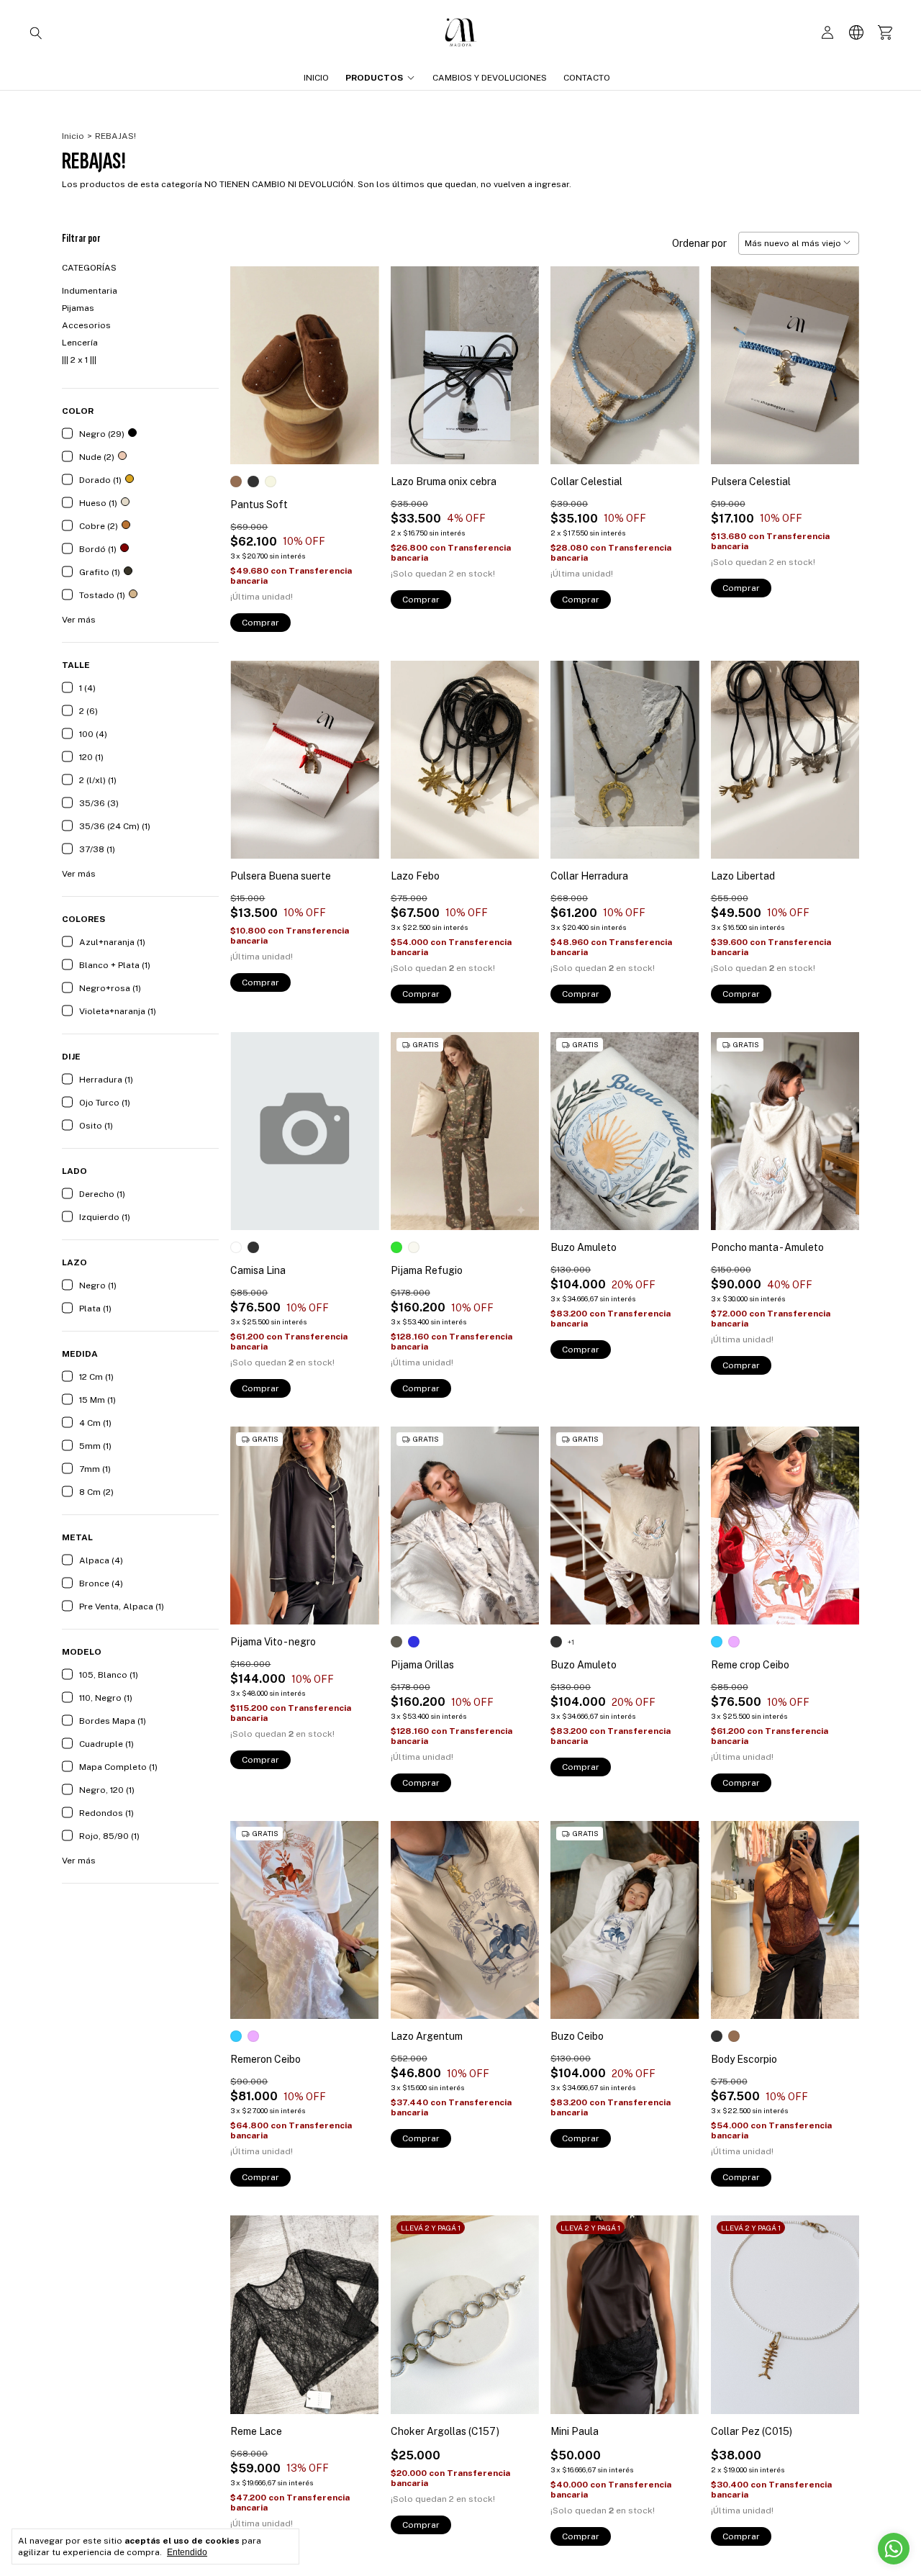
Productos (374, 78)
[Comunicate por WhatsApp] (894, 2549)
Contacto (587, 78)
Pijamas (78, 308)
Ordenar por (699, 243)
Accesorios (86, 325)
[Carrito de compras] (885, 33)
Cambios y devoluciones (490, 78)
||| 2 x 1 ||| (79, 360)
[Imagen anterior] (252, 356)
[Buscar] (36, 32)
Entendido (187, 2552)
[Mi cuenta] (827, 33)
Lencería (80, 343)
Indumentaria (90, 291)
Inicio (316, 78)
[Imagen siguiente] (358, 356)
